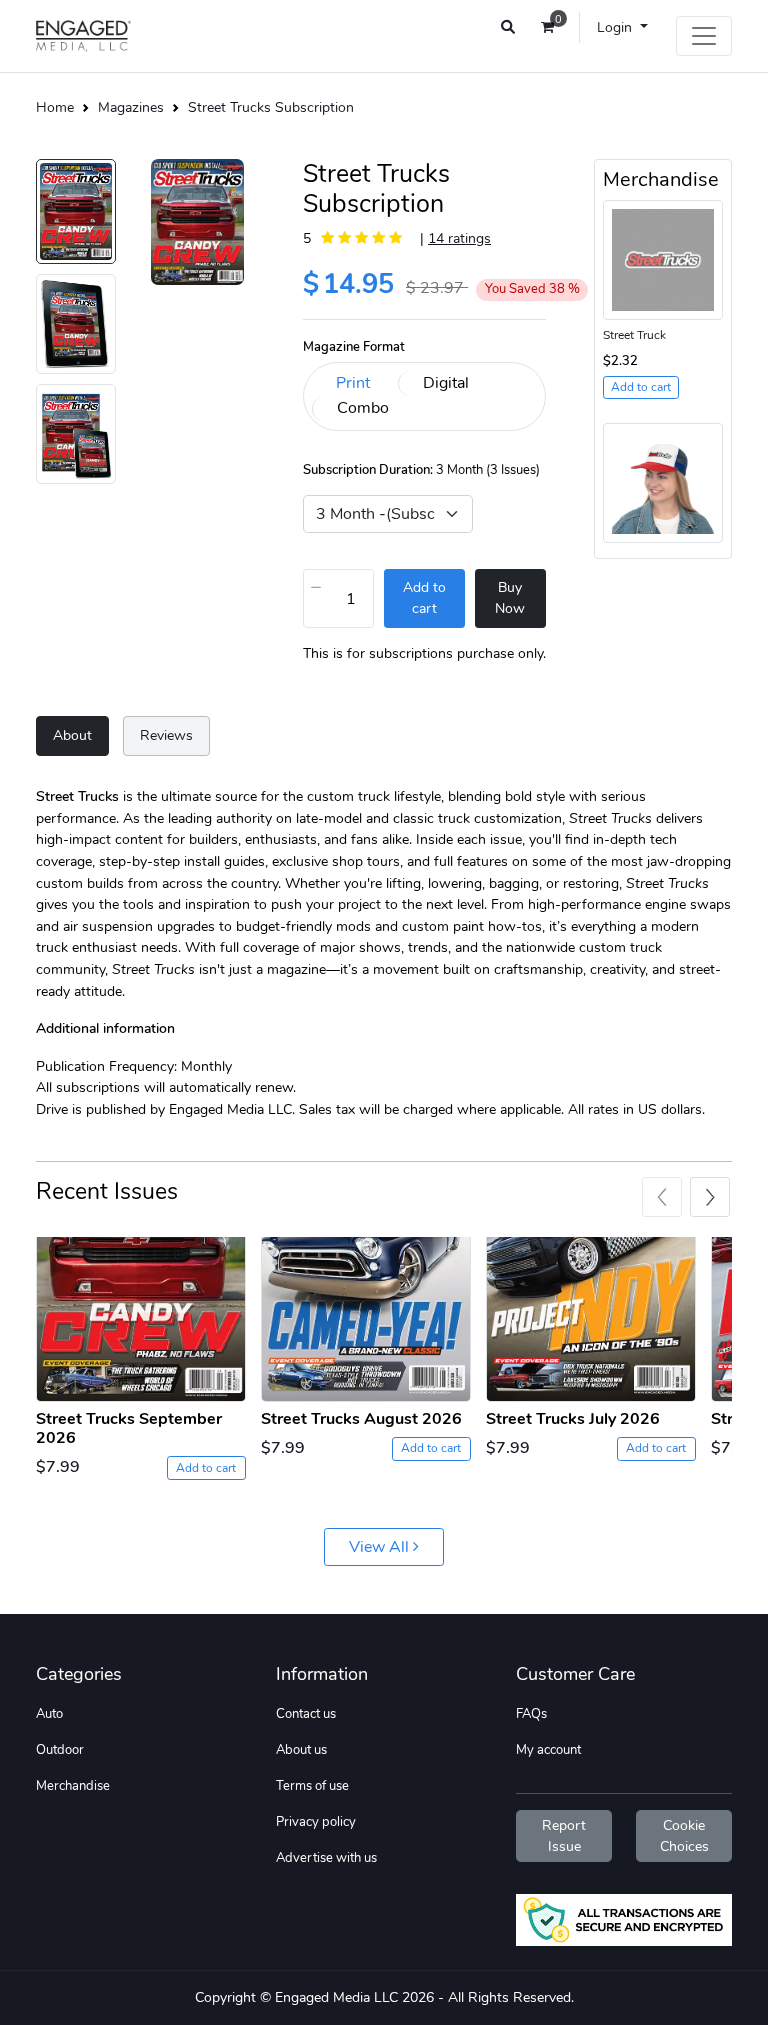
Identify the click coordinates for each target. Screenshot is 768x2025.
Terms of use (312, 1786)
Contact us (306, 1714)
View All (381, 1547)
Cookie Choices (684, 1836)
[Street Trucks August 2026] (366, 1319)
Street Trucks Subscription (271, 107)
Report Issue (564, 1836)
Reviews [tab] (166, 735)
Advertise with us (326, 1858)
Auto (49, 1714)
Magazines (131, 107)
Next (710, 1197)
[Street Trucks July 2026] (591, 1319)
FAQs (531, 1714)
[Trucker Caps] (663, 482)
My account (548, 1750)
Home (55, 107)
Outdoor (60, 1750)
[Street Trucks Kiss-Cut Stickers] (663, 258)
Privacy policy (316, 1822)
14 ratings (459, 238)
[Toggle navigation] (704, 36)
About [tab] (72, 735)
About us (301, 1750)
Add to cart (206, 1468)
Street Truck (634, 335)
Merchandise (73, 1786)
